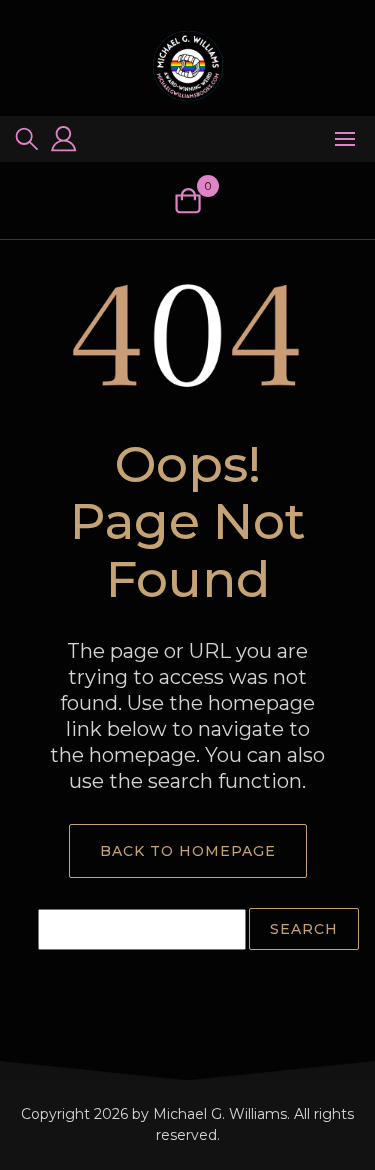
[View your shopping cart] (187, 200)
